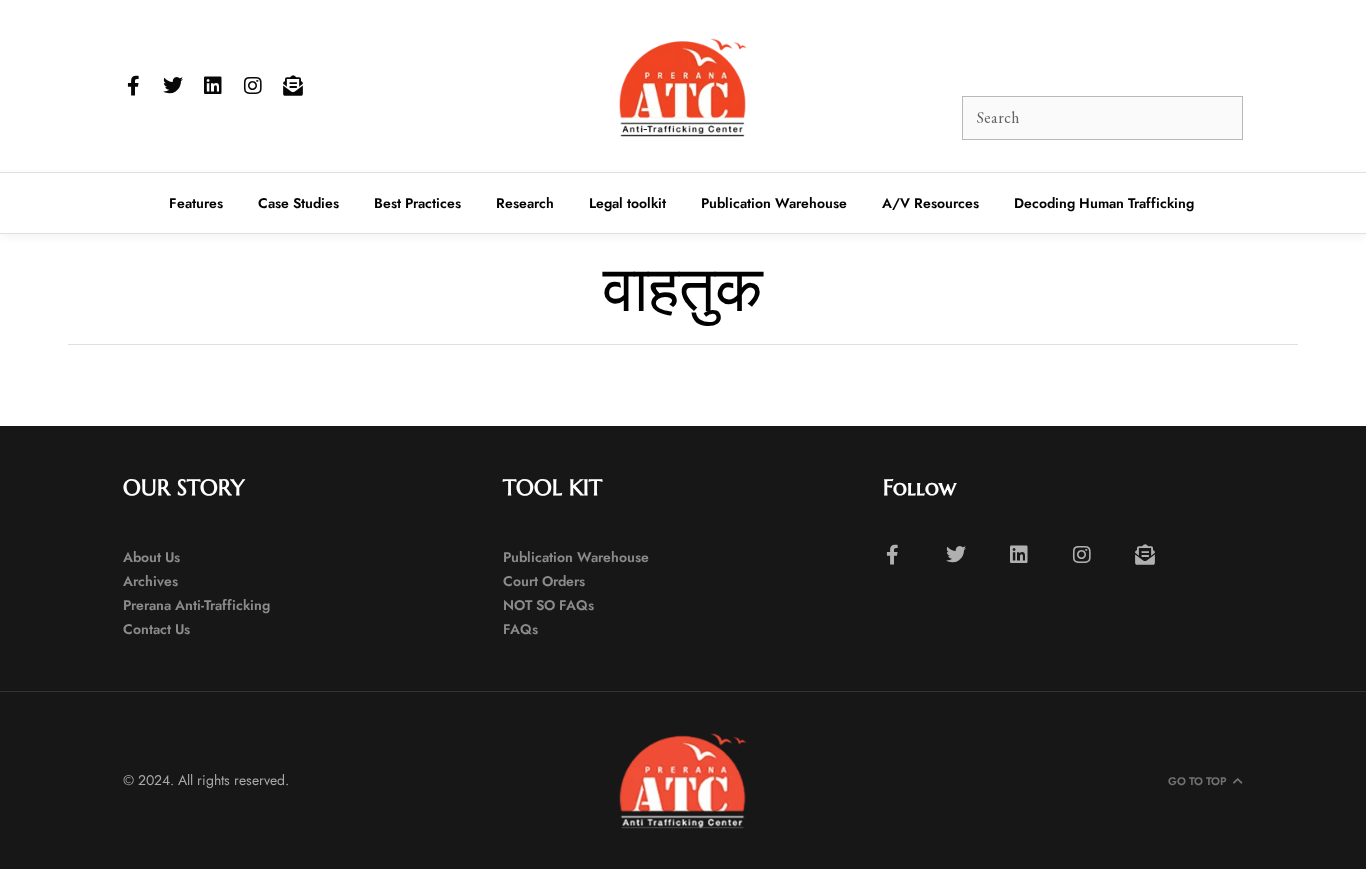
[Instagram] (253, 86)
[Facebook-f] (133, 86)
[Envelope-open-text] (293, 86)
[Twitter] (173, 86)
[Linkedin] (213, 86)
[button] (905, 54)
